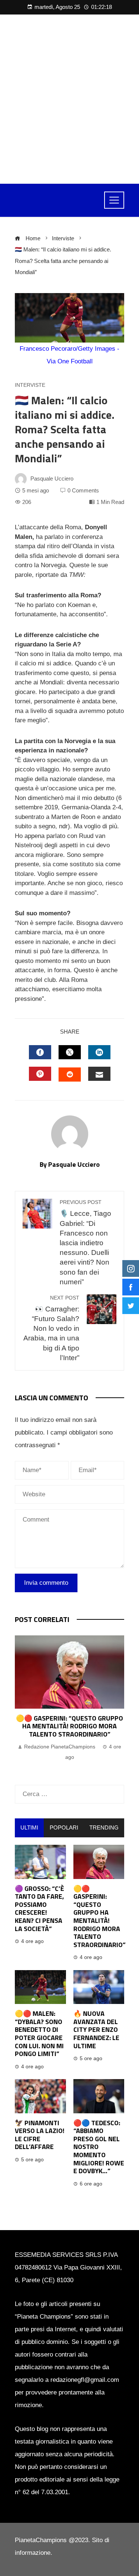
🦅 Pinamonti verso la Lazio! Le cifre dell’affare (40, 2135)
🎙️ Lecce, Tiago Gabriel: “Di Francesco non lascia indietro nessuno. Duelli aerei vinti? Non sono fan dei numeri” (85, 1242)
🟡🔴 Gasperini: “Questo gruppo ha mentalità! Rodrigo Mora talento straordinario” (69, 1726)
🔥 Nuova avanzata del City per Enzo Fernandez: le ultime (96, 2029)
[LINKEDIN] (99, 1052)
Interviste (30, 385)
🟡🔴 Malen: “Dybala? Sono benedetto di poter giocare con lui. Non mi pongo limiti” (39, 2034)
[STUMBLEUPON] (70, 1075)
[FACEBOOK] (40, 1052)
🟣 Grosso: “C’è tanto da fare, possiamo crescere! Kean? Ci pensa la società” (39, 1909)
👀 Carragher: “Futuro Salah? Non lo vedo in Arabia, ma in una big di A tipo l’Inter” (51, 1328)
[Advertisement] (69, 99)
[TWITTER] (70, 1052)
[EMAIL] (99, 1074)
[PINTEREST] (40, 1074)
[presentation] (22, 1703)
